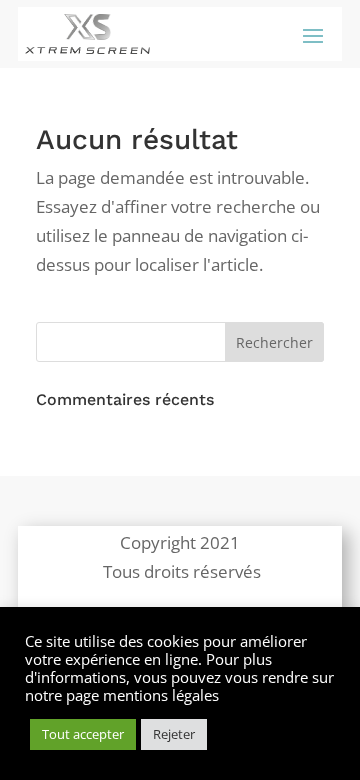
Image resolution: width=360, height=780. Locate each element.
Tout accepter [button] (83, 734)
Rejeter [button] (174, 734)
